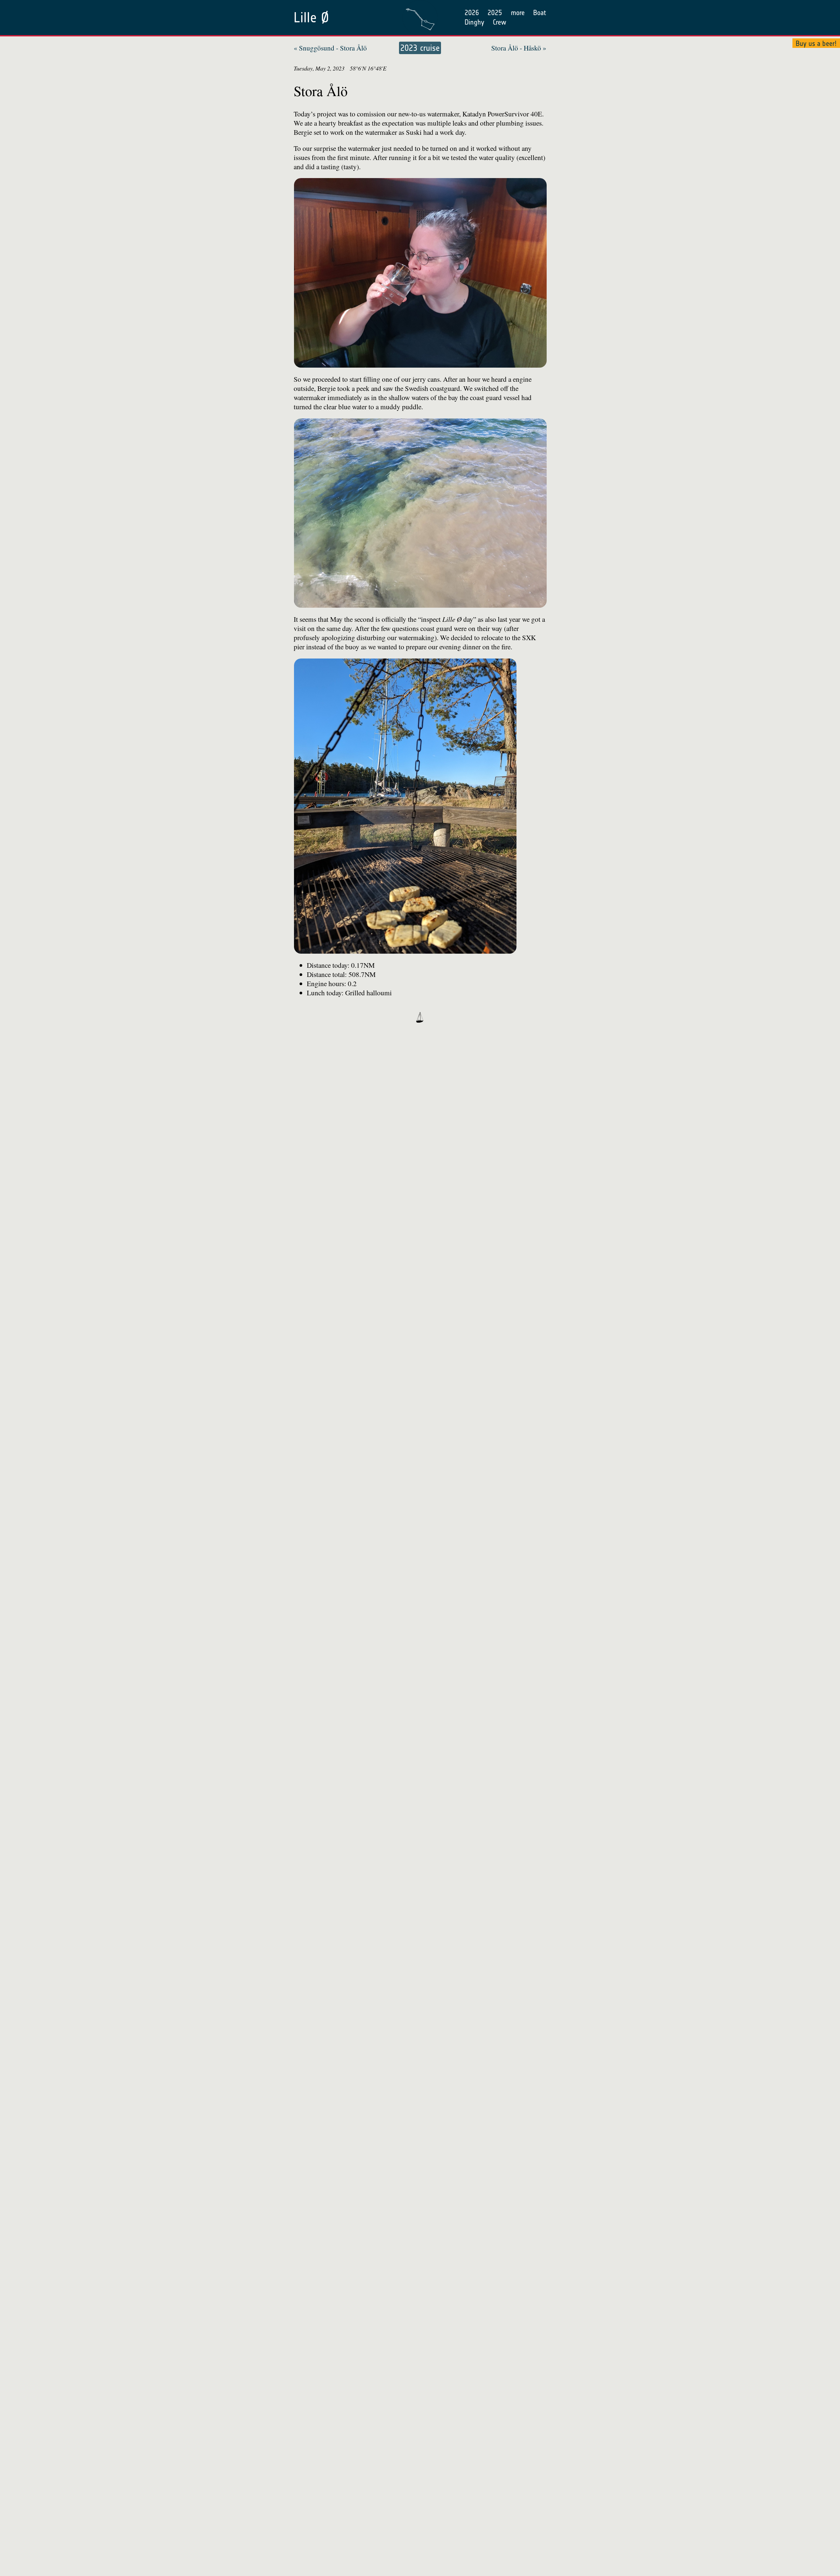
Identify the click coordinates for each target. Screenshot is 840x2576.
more (518, 13)
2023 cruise (420, 48)
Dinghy (474, 22)
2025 (495, 13)
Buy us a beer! (816, 43)
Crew (500, 22)
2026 (472, 13)
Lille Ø (311, 18)
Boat (540, 13)
